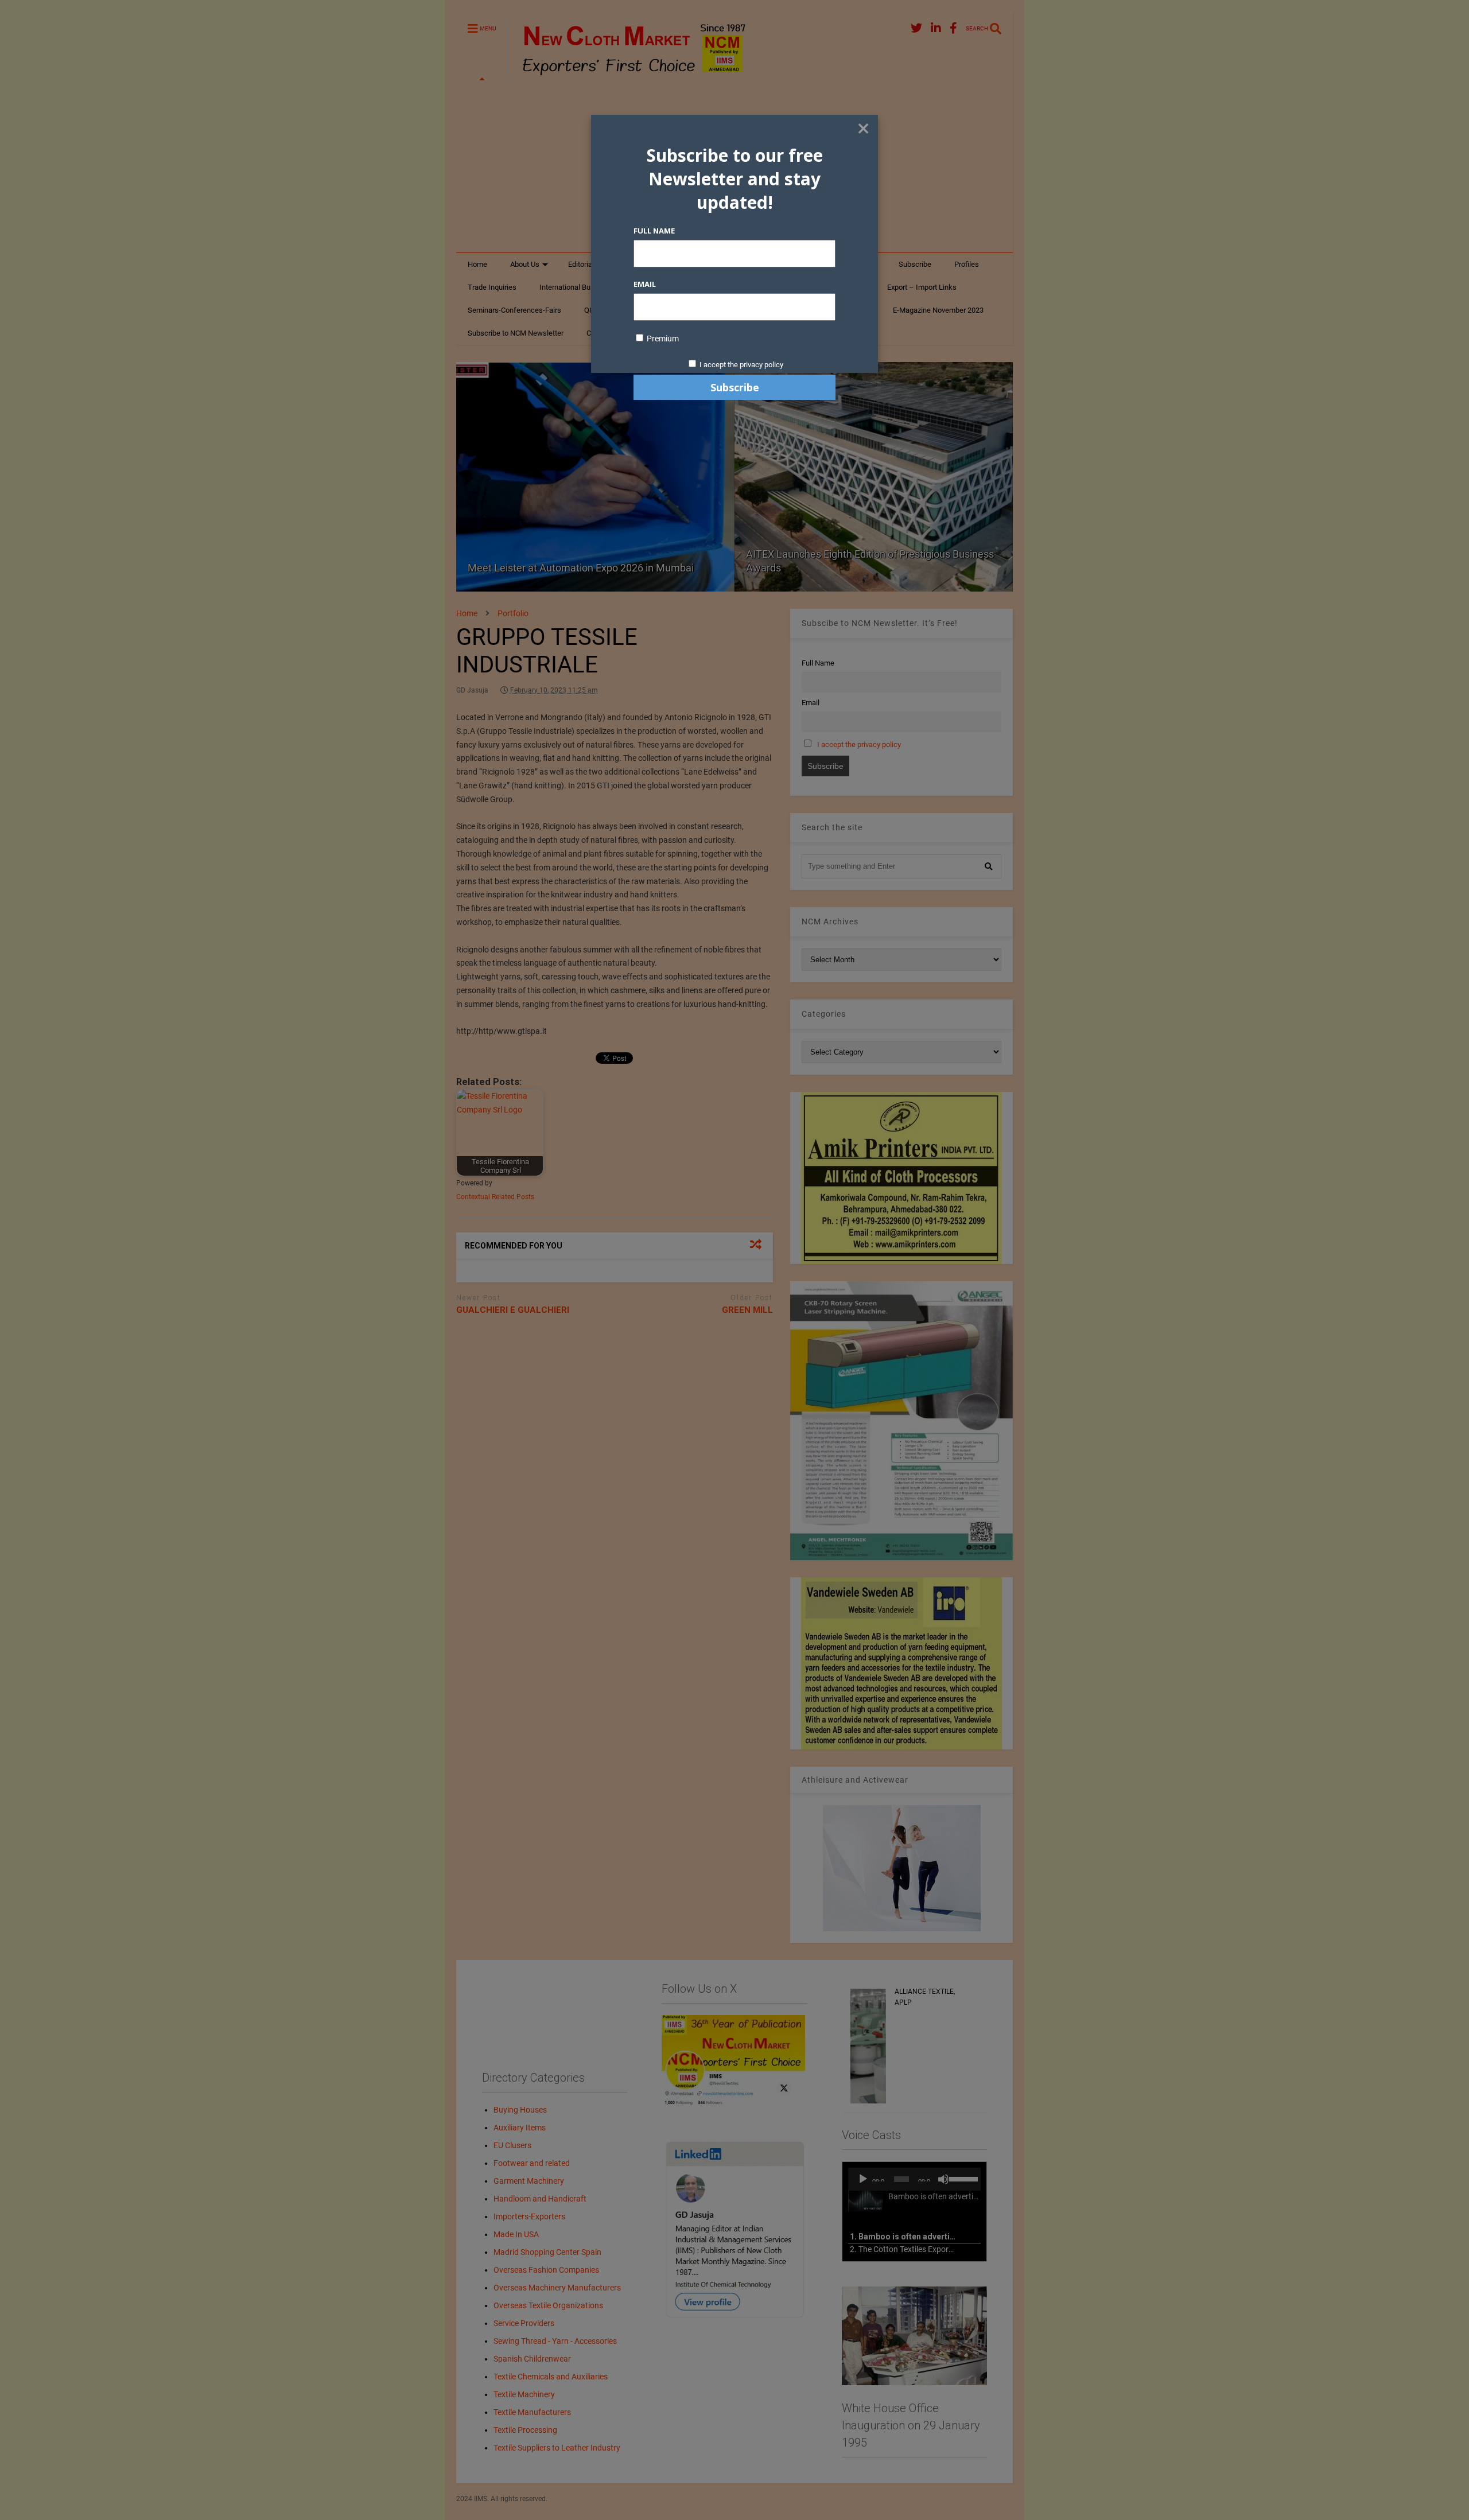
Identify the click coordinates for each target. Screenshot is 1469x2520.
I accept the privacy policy (741, 365)
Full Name (654, 231)
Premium (662, 339)
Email (645, 284)
